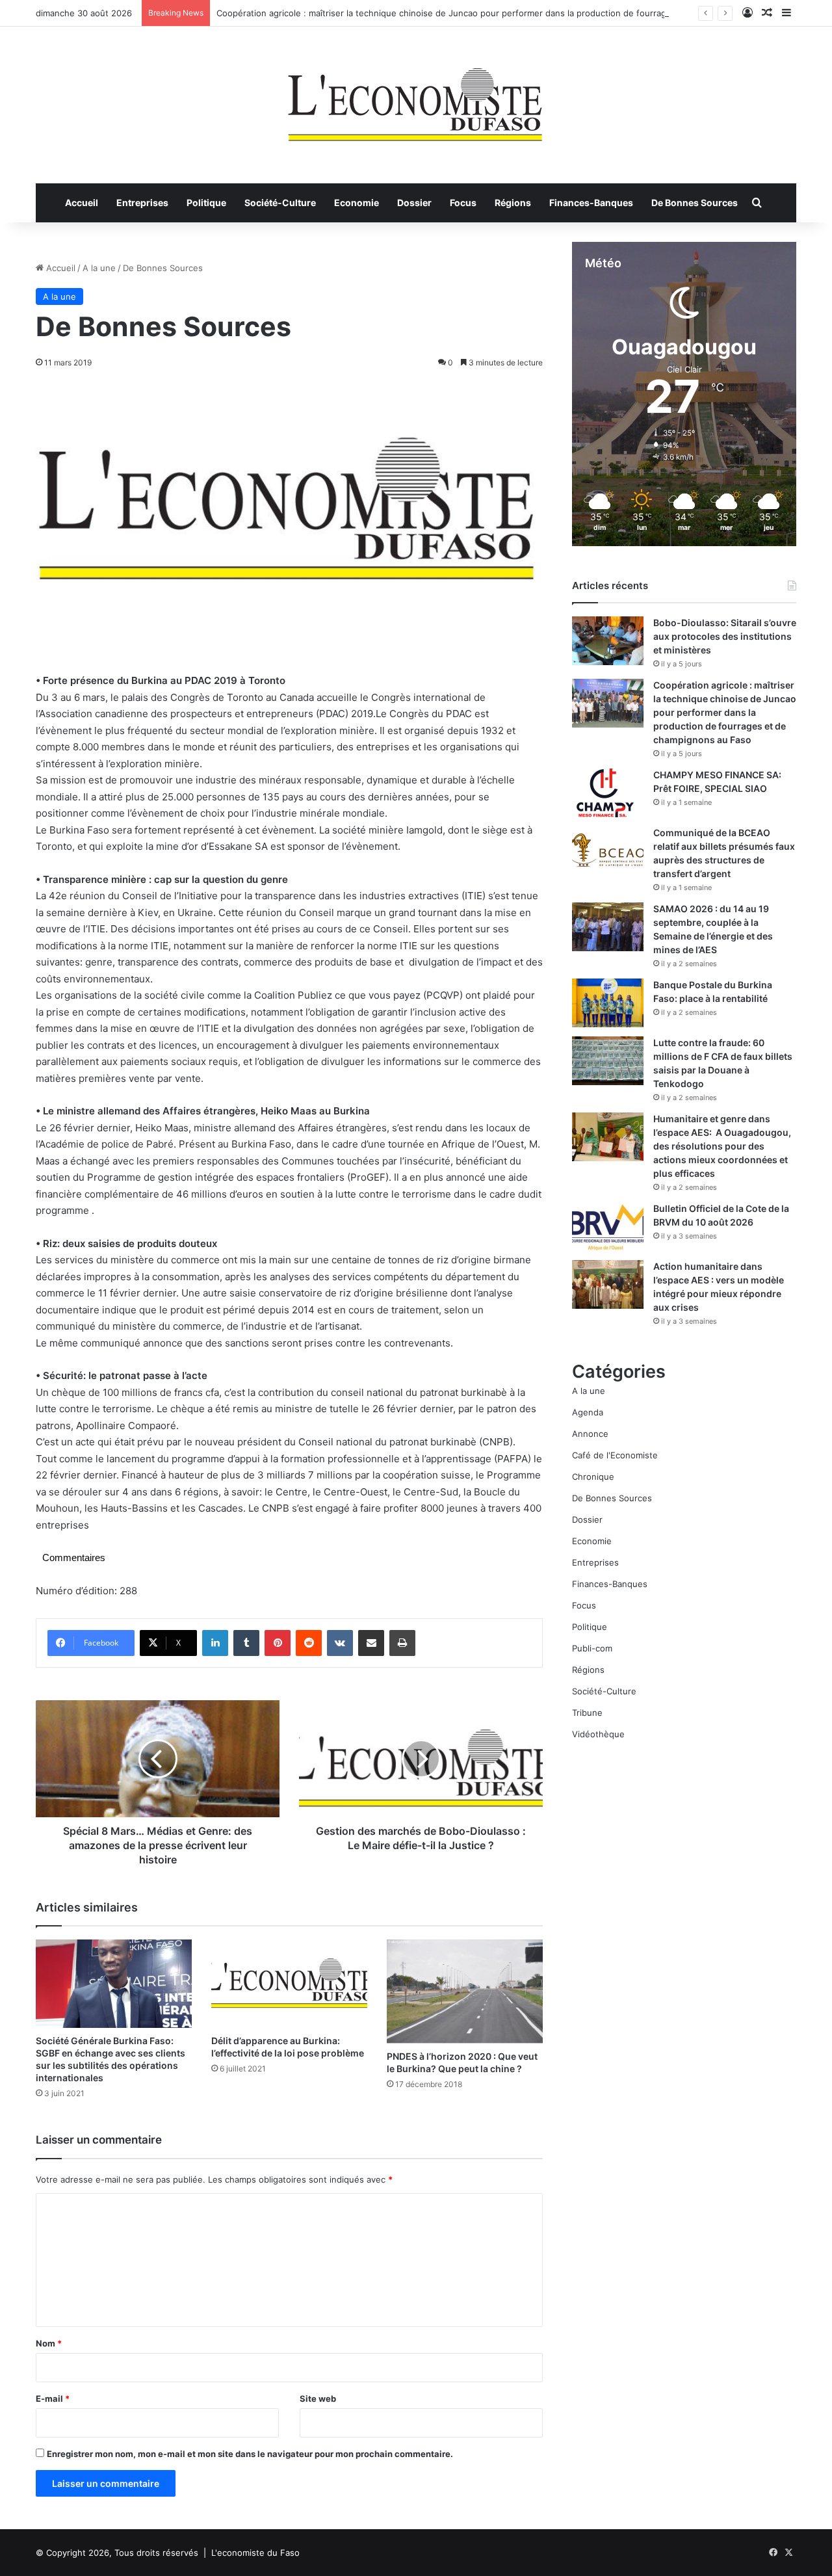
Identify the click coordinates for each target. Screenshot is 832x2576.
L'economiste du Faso (255, 2553)
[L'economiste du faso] (416, 98)
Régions (513, 203)
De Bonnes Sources (695, 203)
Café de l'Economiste (615, 1455)
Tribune (587, 1713)
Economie (357, 203)
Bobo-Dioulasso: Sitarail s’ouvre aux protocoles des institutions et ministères (725, 636)
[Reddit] (309, 1643)
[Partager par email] (371, 1643)
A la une (99, 268)
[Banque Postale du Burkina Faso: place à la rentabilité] (608, 1003)
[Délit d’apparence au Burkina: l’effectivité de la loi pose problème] (289, 1983)
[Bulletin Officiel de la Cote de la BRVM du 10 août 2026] (608, 1227)
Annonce (590, 1434)
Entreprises (142, 203)
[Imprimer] (402, 1643)
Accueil (82, 203)
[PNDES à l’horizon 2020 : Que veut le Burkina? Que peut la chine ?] (465, 1991)
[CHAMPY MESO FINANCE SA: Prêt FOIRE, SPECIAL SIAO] (608, 793)
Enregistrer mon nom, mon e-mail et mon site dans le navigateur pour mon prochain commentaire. (250, 2454)
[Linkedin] (215, 1643)
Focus (463, 203)
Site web (318, 2399)
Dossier (414, 203)
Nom (49, 2343)
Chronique (593, 1477)
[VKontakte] (340, 1643)
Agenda (588, 1412)
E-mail (53, 2399)
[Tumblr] (246, 1643)
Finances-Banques (591, 203)
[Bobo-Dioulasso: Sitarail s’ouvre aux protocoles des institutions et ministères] (608, 641)
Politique (206, 203)
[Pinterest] (278, 1643)
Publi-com (592, 1648)
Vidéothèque (598, 1734)
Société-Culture (280, 203)
